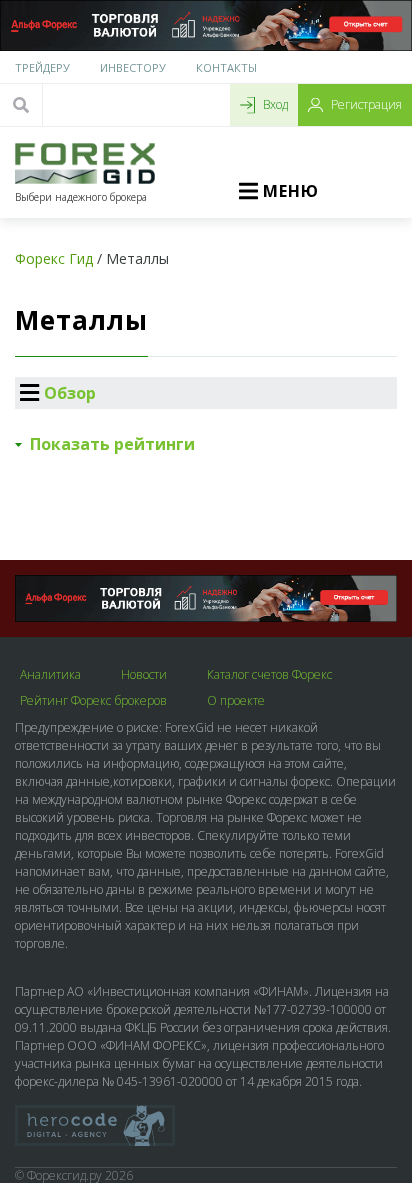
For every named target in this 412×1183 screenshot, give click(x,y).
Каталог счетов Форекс (269, 675)
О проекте (236, 701)
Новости (144, 675)
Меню (291, 191)
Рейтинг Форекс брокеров (93, 701)
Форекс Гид (54, 258)
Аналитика (50, 675)
